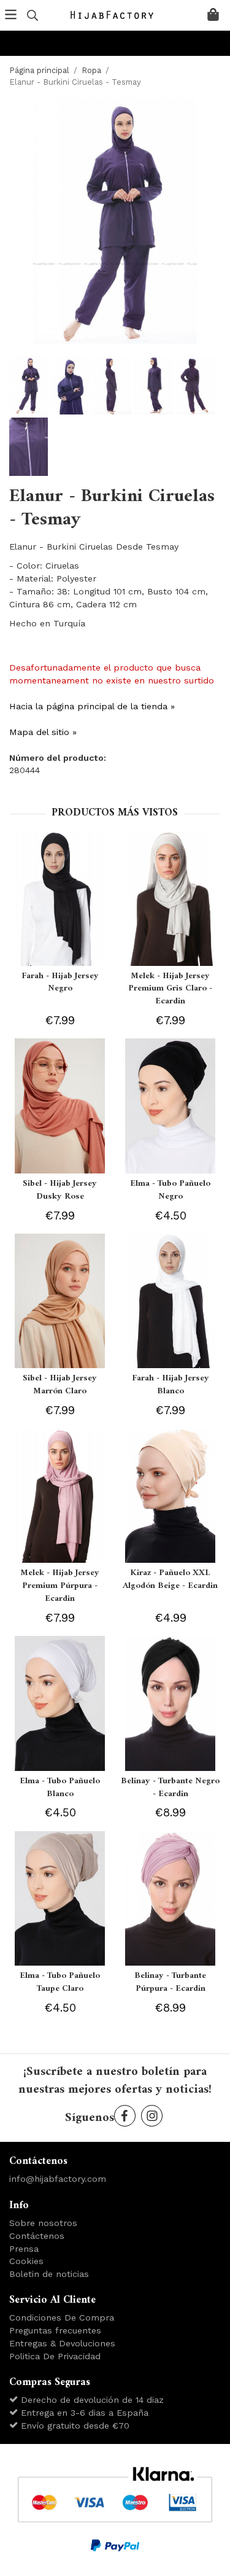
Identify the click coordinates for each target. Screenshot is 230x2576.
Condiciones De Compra (62, 2317)
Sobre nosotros (43, 2223)
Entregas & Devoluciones (62, 2343)
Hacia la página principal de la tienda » (92, 706)
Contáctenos (37, 2236)
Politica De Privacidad (55, 2356)
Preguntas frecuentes (55, 2330)
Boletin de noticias (49, 2274)
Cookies (26, 2261)
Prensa (24, 2249)
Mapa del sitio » (43, 732)
